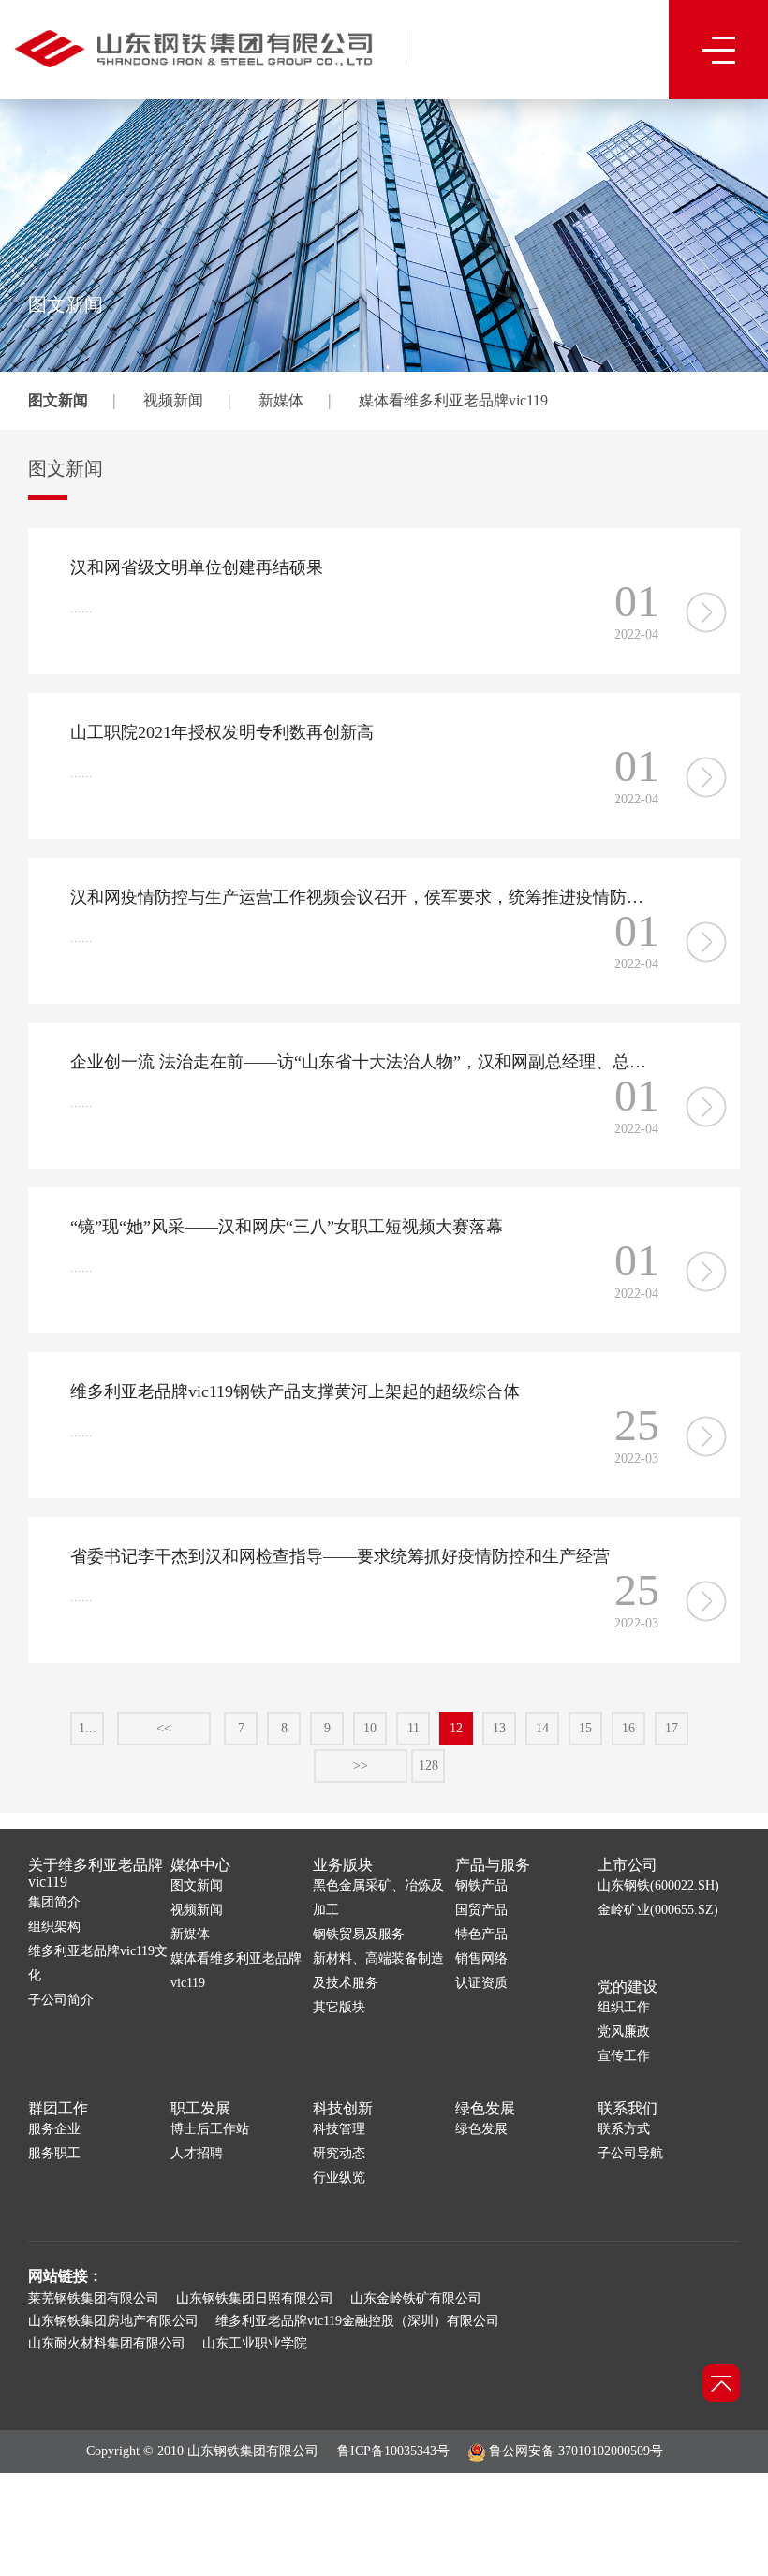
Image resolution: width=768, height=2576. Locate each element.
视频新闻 (173, 400)
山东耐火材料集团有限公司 (107, 2343)
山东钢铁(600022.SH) (658, 1885)
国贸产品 (481, 1910)
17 (672, 1728)
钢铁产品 (481, 1885)
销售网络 (481, 1958)
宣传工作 (624, 2056)
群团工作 (58, 2108)
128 (428, 1766)
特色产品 (481, 1934)
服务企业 (54, 2129)
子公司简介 (61, 2000)
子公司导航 (630, 2153)
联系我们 (628, 2108)
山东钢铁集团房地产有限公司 (113, 2321)
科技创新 (343, 2108)
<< (164, 1728)
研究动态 (339, 2153)
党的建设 (628, 1987)
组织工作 (624, 2007)
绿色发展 (485, 2108)
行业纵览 (339, 2178)
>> (361, 1766)
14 (542, 1728)
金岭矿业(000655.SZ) (658, 1910)
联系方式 (624, 2129)
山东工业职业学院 (255, 2343)
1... (88, 1728)
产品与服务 (493, 1865)
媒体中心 (200, 1865)
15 (585, 1728)
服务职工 (54, 2153)
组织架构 (54, 1927)
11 (414, 1728)
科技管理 (339, 2129)
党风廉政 (624, 2031)
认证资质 (481, 1983)
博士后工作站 (210, 2129)
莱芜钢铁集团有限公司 (94, 2298)
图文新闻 (58, 400)
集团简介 (54, 1902)
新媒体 (281, 400)
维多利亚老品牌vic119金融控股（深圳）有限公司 (357, 2321)
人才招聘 (197, 2153)
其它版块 (339, 2007)
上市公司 (628, 1865)
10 (370, 1728)
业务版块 (343, 1865)
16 (628, 1728)
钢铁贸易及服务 (359, 1934)
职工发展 (200, 2108)
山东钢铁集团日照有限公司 (255, 2298)
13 (499, 1728)
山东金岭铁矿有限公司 (416, 2298)
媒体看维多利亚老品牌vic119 (453, 400)
